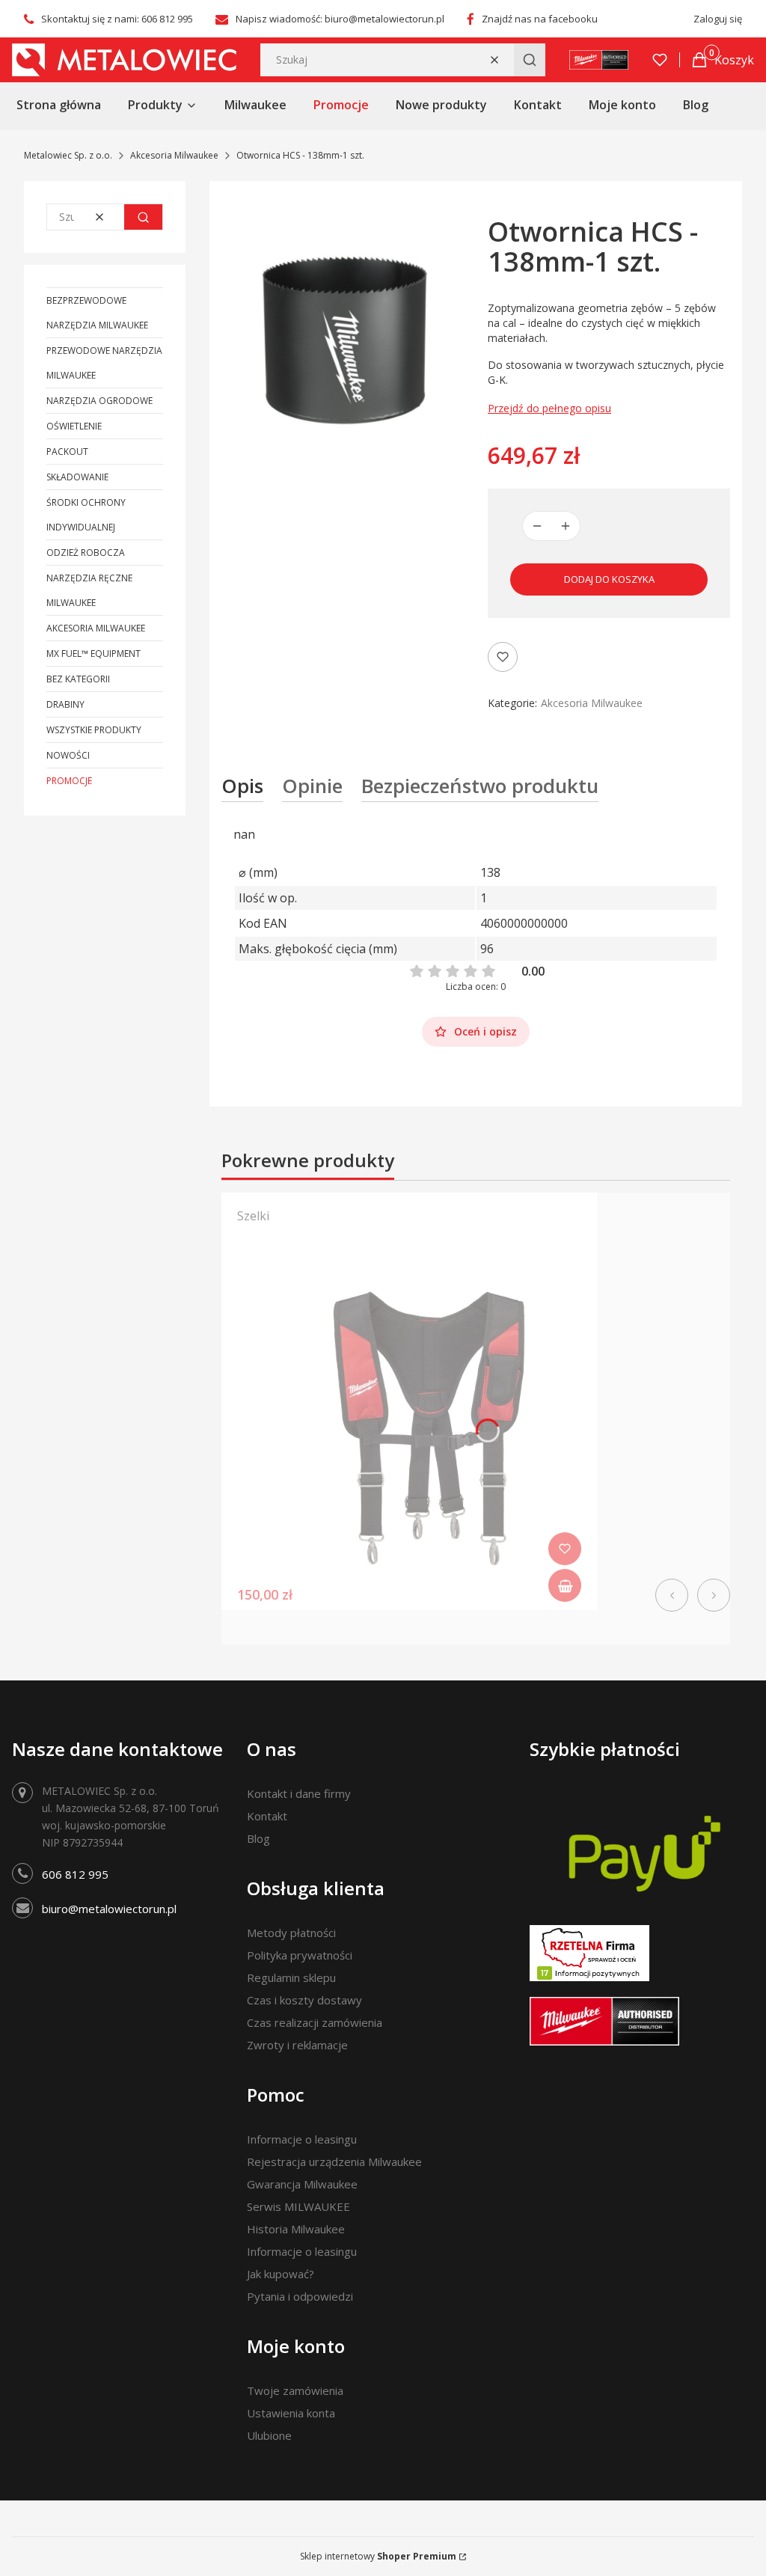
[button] (530, 60)
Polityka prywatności (300, 1955)
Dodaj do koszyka (609, 579)
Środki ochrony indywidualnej (86, 515)
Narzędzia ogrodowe (99, 401)
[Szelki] (409, 1424)
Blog (258, 1838)
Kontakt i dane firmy (299, 1793)
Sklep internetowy (378, 2556)
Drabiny (65, 704)
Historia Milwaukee (296, 2229)
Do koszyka (565, 1585)
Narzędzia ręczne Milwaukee (89, 590)
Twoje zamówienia (295, 2390)
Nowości (68, 755)
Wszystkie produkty (94, 730)
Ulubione (269, 2435)
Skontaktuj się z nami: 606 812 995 (117, 19)
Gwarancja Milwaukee (302, 2184)
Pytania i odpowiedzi (300, 2296)
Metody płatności (291, 1933)
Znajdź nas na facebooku (540, 19)
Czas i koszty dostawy (304, 2000)
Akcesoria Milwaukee (174, 155)
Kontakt (267, 1816)
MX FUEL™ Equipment (94, 654)
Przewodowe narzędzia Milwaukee (104, 363)
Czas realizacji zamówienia (315, 2022)
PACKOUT (67, 452)
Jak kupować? (281, 2274)
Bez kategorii (78, 679)
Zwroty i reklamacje (297, 2045)
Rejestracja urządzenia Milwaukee (334, 2162)
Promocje (69, 781)
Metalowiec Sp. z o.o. (68, 155)
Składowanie (77, 477)
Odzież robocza (86, 553)
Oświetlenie (74, 426)
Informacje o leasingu (302, 2139)
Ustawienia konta (291, 2413)
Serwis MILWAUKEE (298, 2206)
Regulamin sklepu (291, 1977)
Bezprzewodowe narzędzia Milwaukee (97, 313)
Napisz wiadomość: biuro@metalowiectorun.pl (340, 19)
